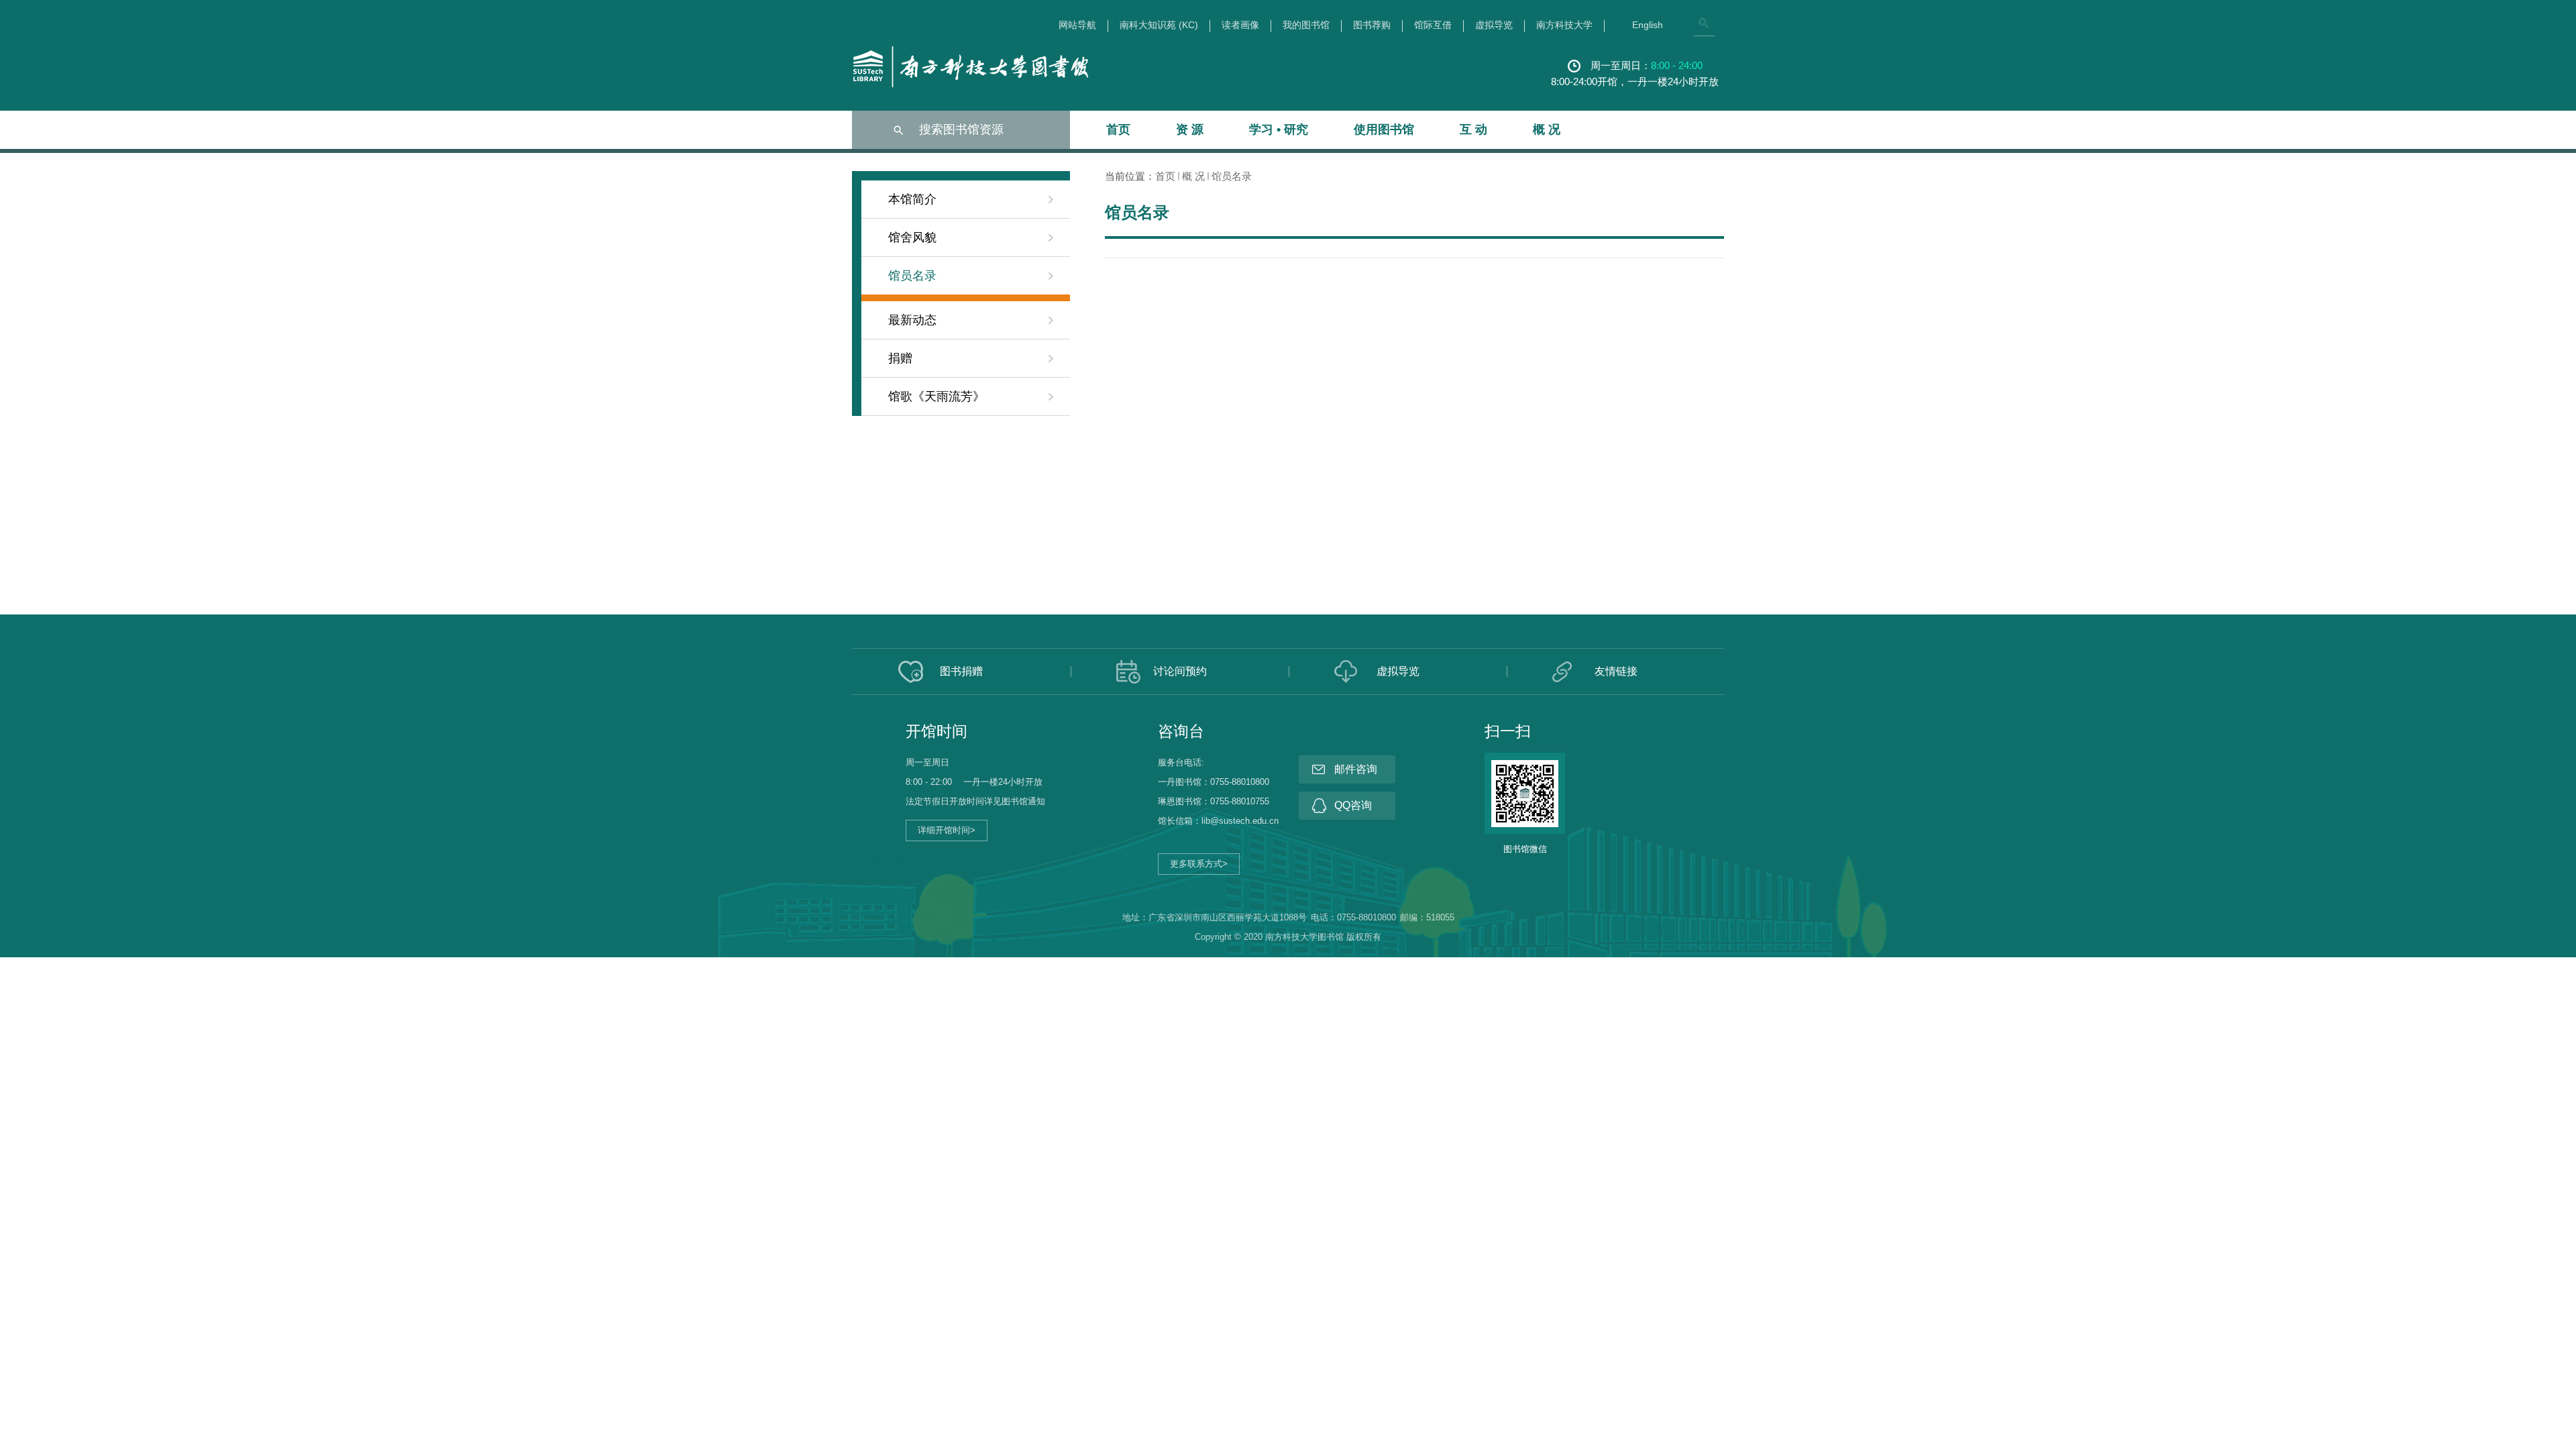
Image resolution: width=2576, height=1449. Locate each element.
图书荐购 (1372, 25)
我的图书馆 (1306, 25)
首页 (1118, 129)
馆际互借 (1433, 25)
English (1648, 25)
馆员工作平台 (888, 858)
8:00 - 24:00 (1677, 65)
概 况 (1547, 129)
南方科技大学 (1564, 25)
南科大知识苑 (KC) (1159, 25)
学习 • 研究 (1279, 129)
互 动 (1473, 129)
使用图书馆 (1384, 129)
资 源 (1190, 129)
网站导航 (1077, 25)
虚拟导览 (1494, 25)
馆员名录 (1232, 176)
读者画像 (1240, 25)
